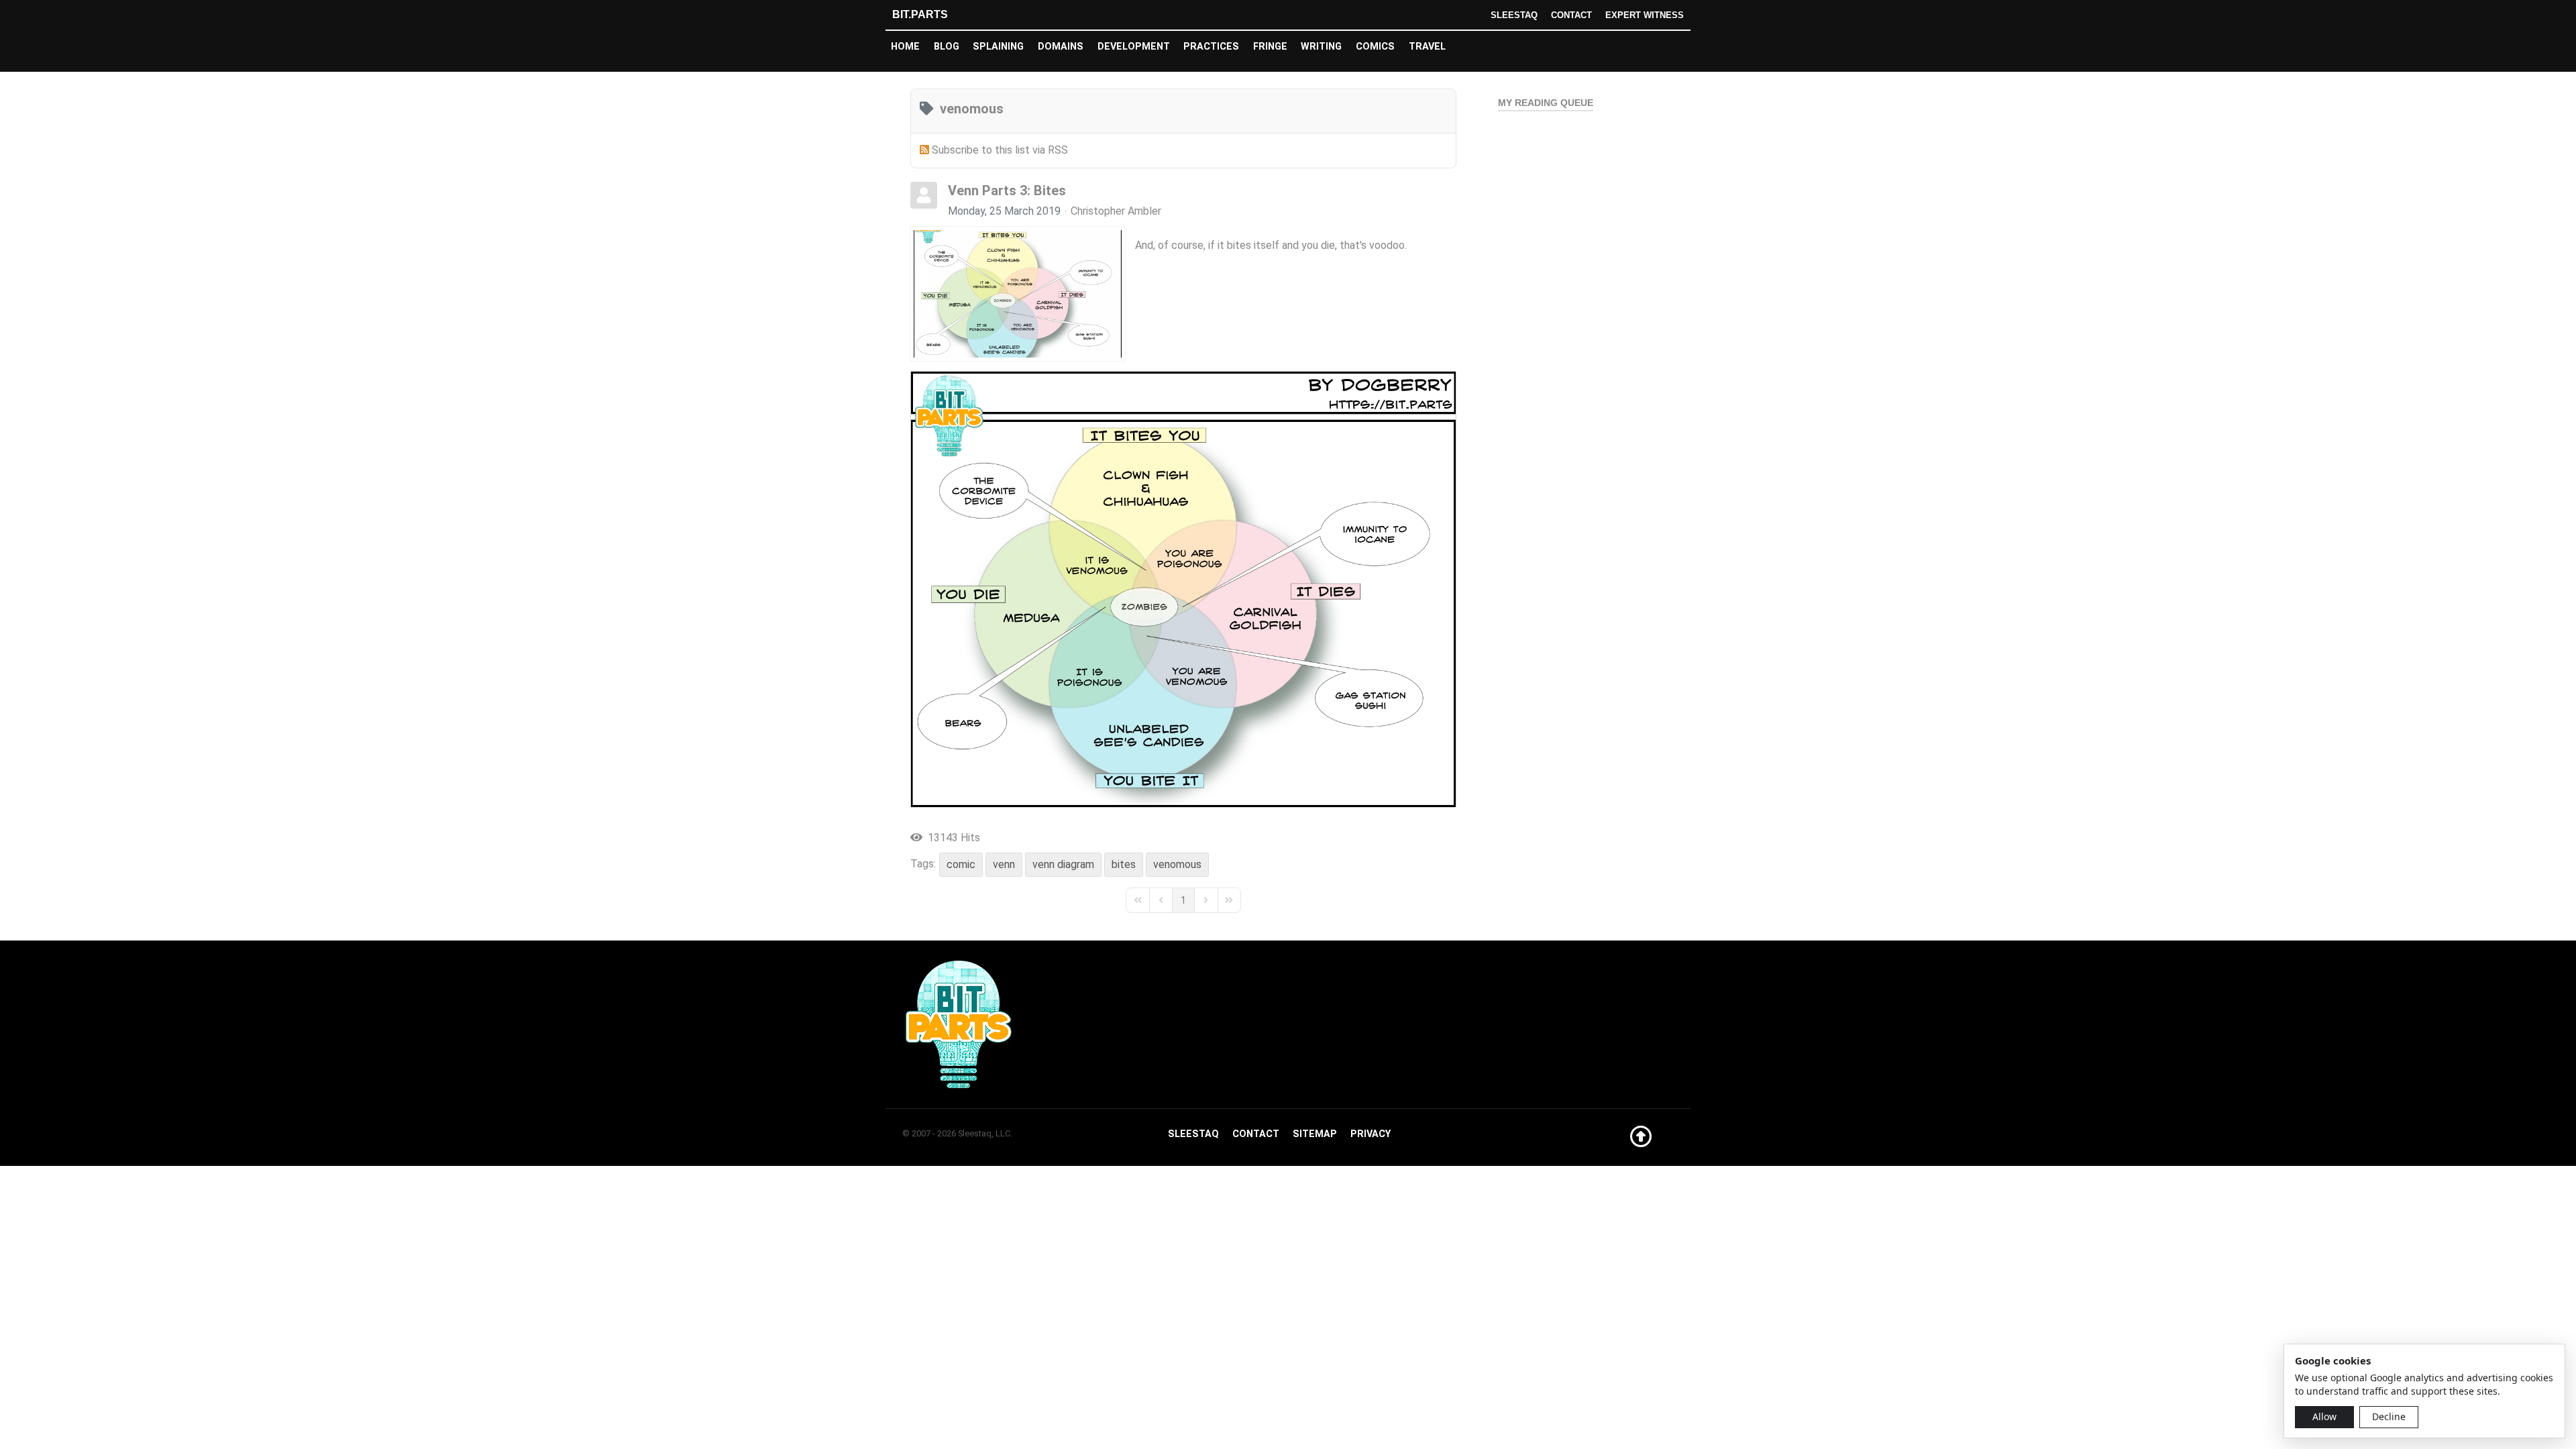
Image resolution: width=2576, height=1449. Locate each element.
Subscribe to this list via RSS (1000, 150)
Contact (1571, 15)
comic (961, 864)
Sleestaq (1514, 15)
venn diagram (1063, 864)
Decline (2389, 1416)
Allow (2324, 1416)
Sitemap (1315, 1134)
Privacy (1371, 1134)
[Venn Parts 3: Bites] (1018, 294)
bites (1124, 864)
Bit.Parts (920, 14)
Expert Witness (1645, 15)
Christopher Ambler (1116, 211)
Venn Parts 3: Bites (1007, 191)
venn (1004, 864)
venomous (1177, 864)
